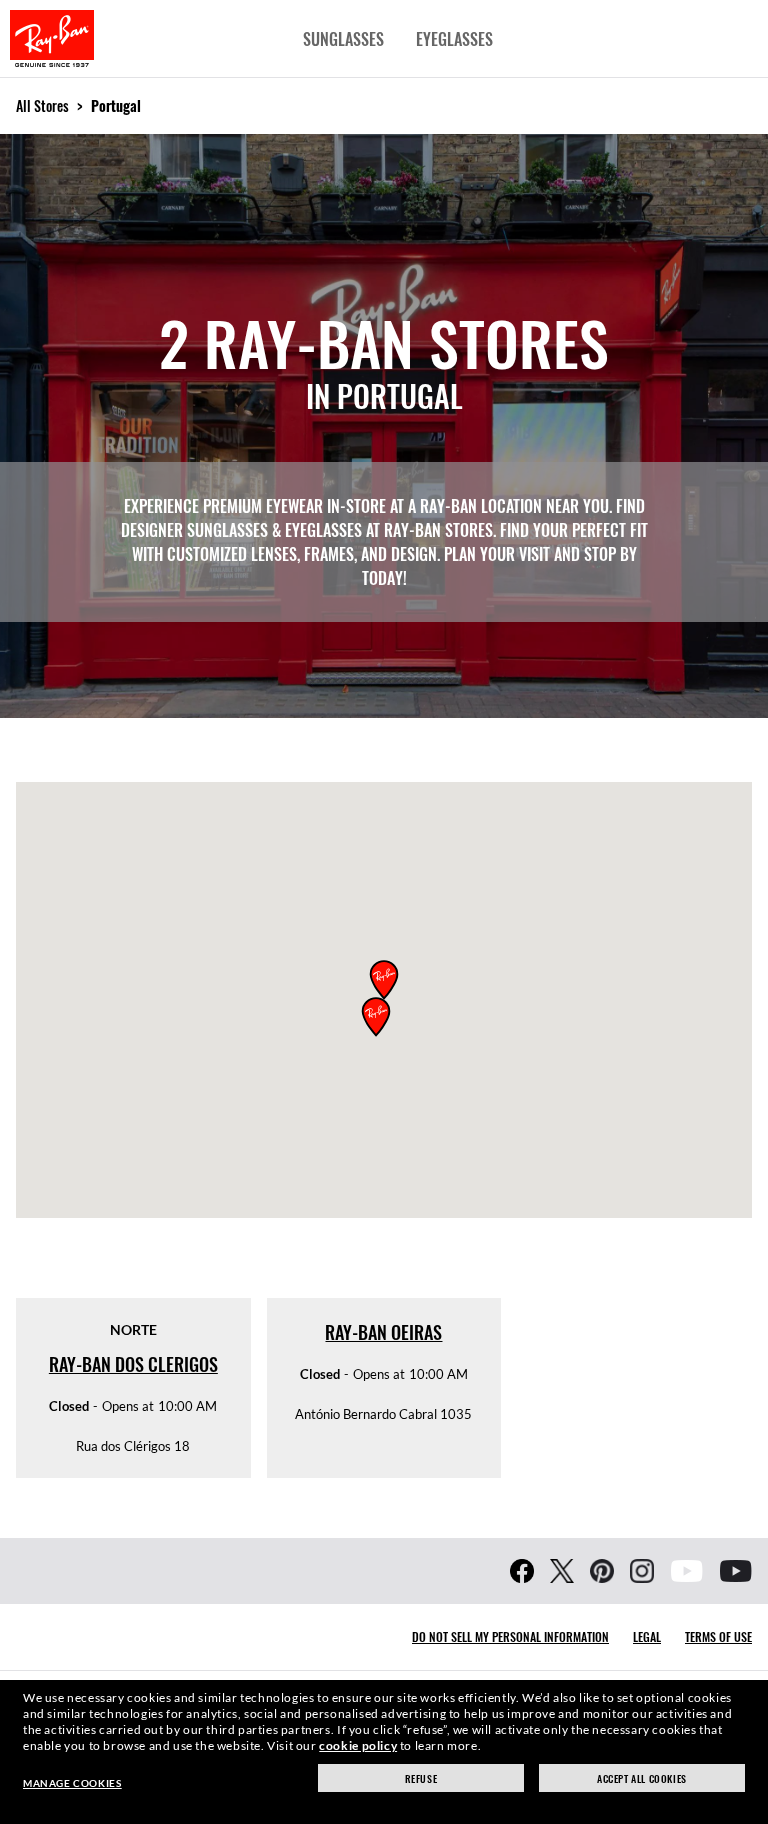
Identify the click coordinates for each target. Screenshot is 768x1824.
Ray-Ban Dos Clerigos (133, 1364)
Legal (647, 1636)
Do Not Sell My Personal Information (510, 1636)
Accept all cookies (642, 1778)
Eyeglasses (454, 39)
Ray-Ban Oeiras (383, 1332)
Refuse (421, 1778)
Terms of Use (718, 1636)
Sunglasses (343, 39)
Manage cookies (72, 1783)
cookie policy (358, 1745)
